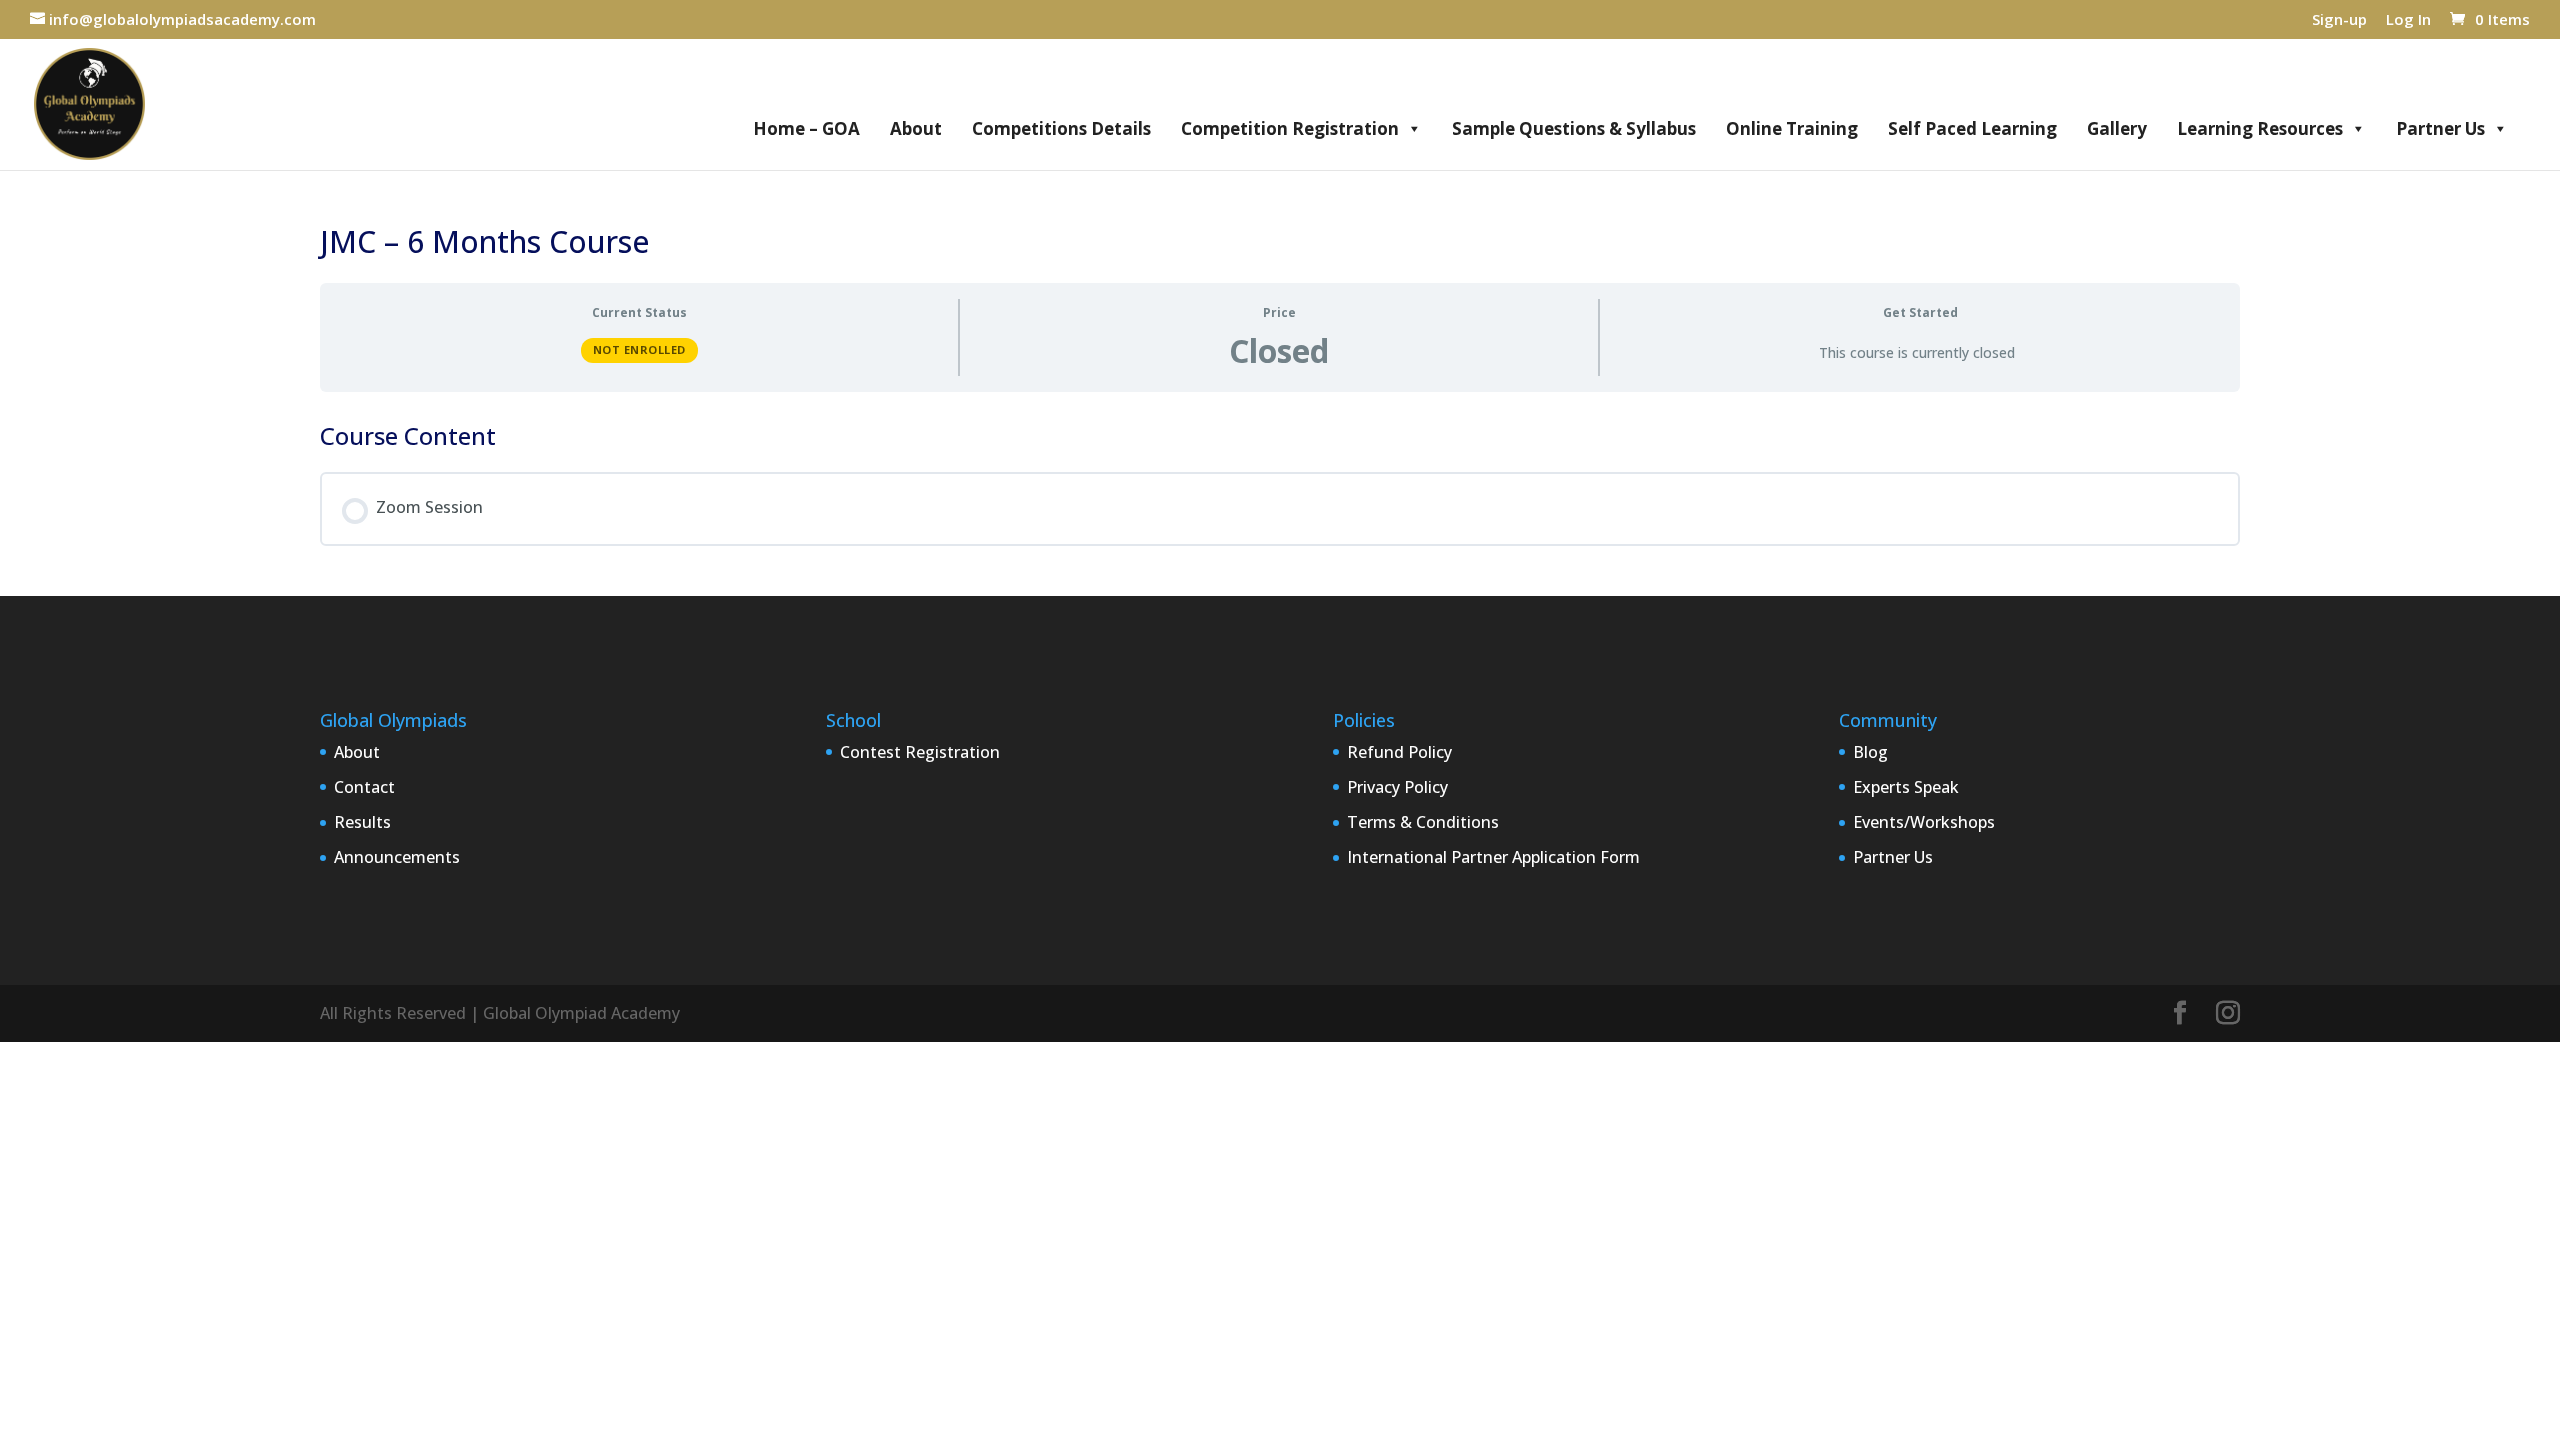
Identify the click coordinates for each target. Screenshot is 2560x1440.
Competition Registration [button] (1290, 128)
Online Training (1792, 128)
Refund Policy (1399, 752)
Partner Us (2440, 128)
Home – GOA (806, 128)
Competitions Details (1061, 128)
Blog (1870, 752)
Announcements (397, 857)
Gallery (2117, 128)
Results (362, 822)
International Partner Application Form (1493, 857)
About (916, 128)
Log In (2408, 20)
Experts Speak (1906, 787)
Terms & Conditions (1423, 822)
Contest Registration (920, 752)
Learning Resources (2260, 128)
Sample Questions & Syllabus (1574, 128)
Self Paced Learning (1972, 128)
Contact (364, 787)
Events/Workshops (1924, 822)
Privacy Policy (1397, 787)
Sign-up (2339, 20)
